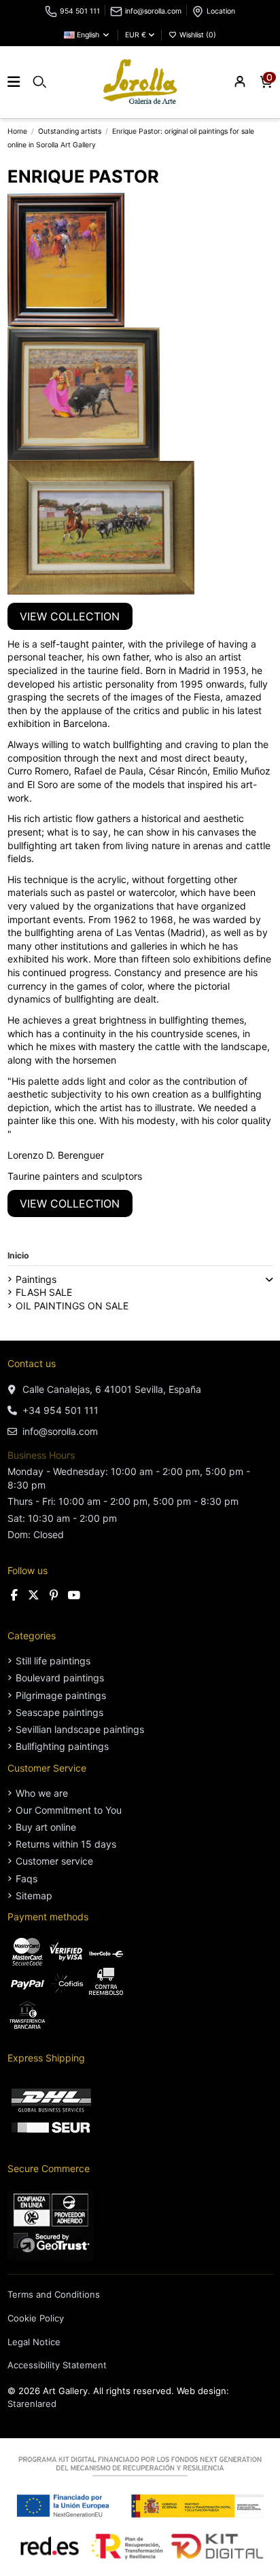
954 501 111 (80, 11)
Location (221, 11)
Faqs (27, 1879)
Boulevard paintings (60, 1678)
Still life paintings (53, 1661)
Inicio (18, 1255)
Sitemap (34, 1896)
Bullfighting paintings (62, 1746)
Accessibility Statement (57, 2365)
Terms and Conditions (54, 2294)
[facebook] (15, 1595)
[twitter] (34, 1595)
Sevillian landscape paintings (80, 1729)
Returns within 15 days (66, 1844)
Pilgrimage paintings (61, 1695)
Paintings (36, 1279)
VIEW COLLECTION (70, 616)
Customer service (54, 1861)
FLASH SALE (44, 1292)
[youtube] (74, 1595)
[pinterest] (54, 1595)
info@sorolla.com (153, 11)
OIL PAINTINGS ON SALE (72, 1306)
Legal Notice (34, 2342)
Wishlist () (197, 35)
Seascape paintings (59, 1712)
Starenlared (32, 2404)
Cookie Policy (36, 2318)
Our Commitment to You (69, 1810)
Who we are (42, 1793)
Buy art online (46, 1827)
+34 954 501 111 (60, 1410)
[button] (269, 1280)
